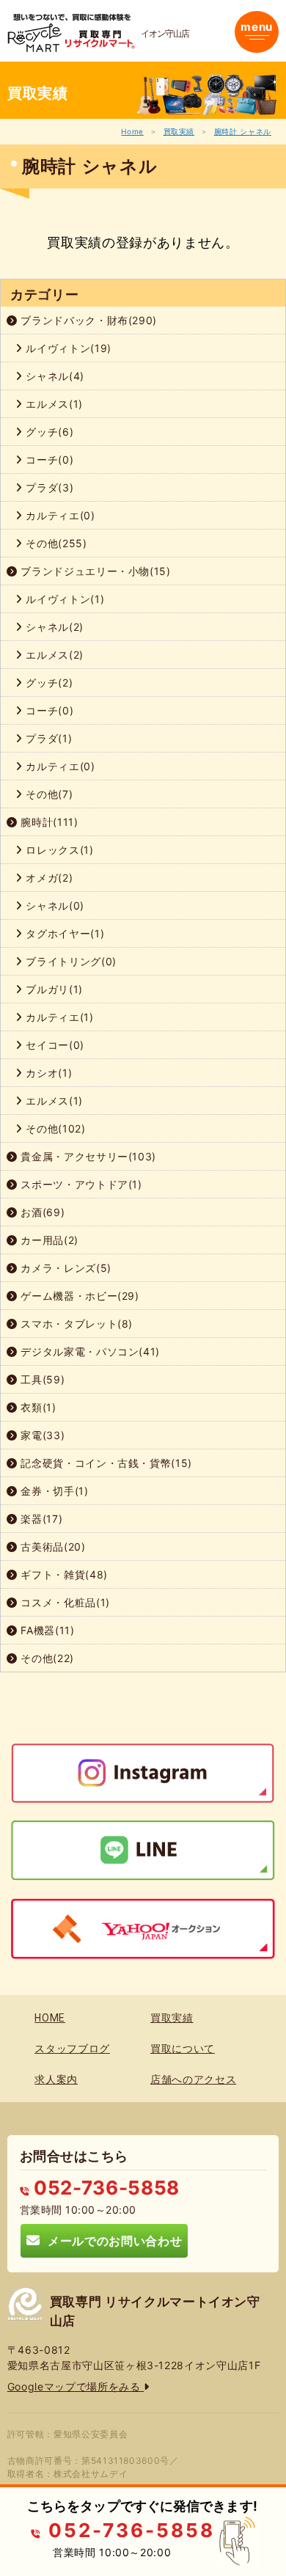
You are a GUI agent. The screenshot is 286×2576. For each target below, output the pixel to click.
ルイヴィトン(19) (67, 348)
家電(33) (41, 1435)
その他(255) (55, 543)
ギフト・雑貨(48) (63, 1574)
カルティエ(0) (59, 515)
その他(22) (46, 1658)
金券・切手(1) (53, 1491)
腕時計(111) (48, 822)
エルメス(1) (53, 404)
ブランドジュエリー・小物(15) (94, 571)
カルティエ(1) (58, 1017)
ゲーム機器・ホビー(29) (78, 1296)
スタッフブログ (72, 2049)
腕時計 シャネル (243, 131)
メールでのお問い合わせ (111, 2240)
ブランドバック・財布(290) (87, 320)
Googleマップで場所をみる (76, 2386)
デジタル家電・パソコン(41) (89, 1351)
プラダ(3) (48, 487)
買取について (183, 2049)
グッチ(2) (48, 683)
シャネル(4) (54, 376)
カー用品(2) (48, 1240)
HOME (50, 2018)
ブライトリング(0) (70, 961)
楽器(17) (40, 1519)
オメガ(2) (48, 878)
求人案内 (56, 2079)
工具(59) (41, 1379)
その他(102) (54, 1128)
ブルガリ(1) (53, 989)
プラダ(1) (48, 738)
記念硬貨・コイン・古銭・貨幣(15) (105, 1463)
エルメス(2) (53, 655)
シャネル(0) (54, 905)
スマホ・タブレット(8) (75, 1324)
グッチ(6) (48, 432)
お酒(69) (41, 1212)
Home (132, 131)
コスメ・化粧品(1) (64, 1602)
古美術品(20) (52, 1547)
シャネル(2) (53, 627)
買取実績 (179, 131)
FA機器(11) (46, 1630)
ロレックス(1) (58, 850)
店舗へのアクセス (193, 2079)
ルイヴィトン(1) (64, 599)
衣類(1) (37, 1407)
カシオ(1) (48, 1073)
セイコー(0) (54, 1045)
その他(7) (48, 794)
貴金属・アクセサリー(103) (87, 1156)
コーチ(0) (48, 460)
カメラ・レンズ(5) (65, 1268)
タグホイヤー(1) (64, 933)
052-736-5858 (104, 2188)
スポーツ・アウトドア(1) (80, 1184)
